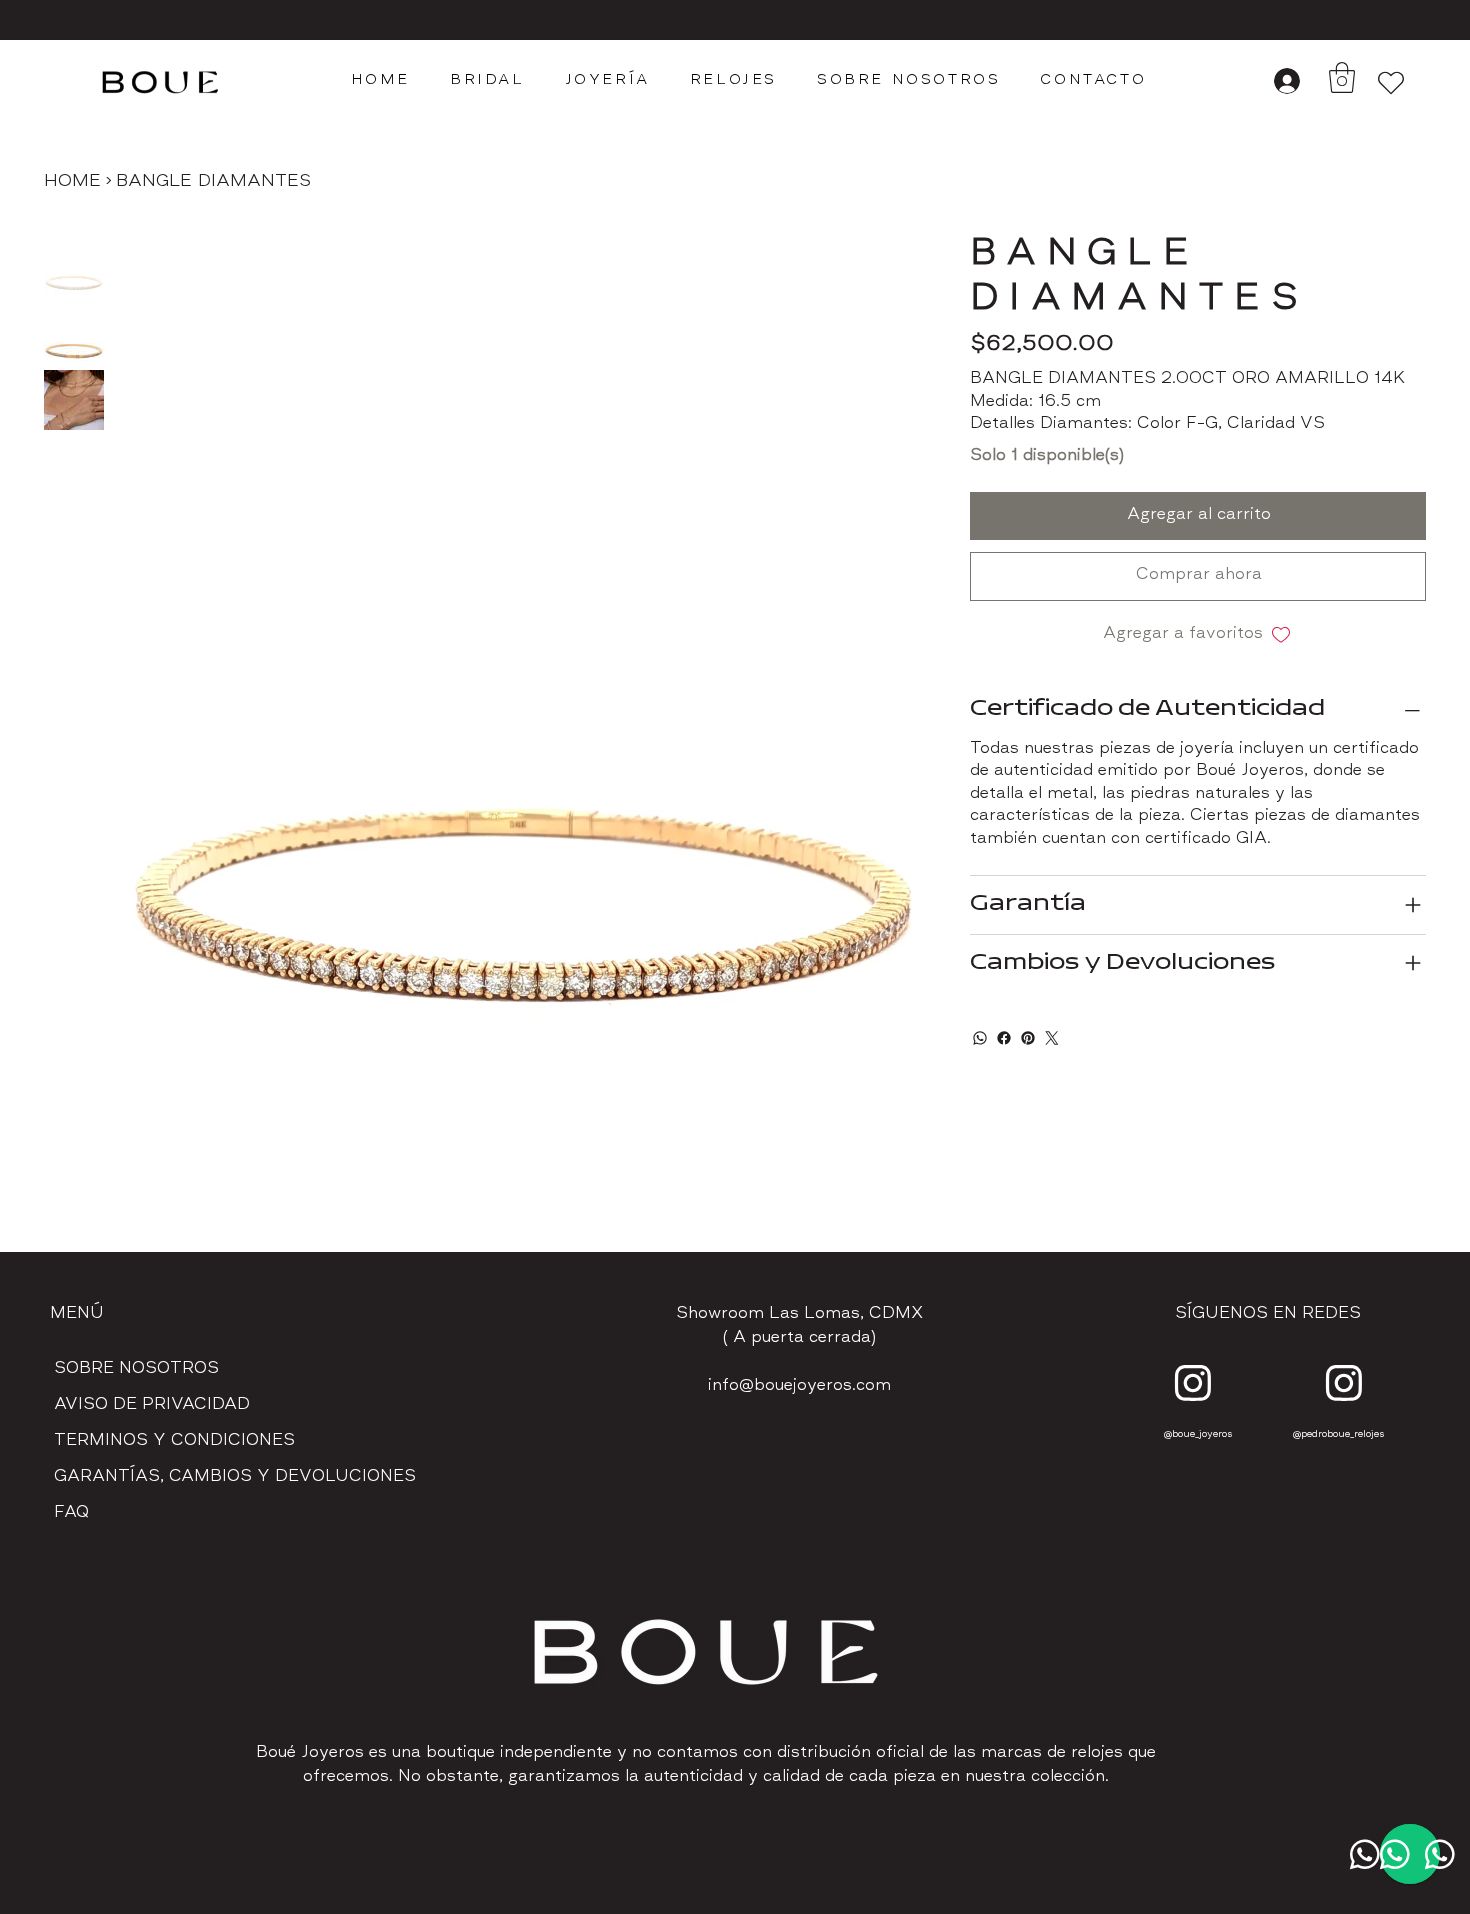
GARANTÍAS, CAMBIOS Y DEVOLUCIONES (235, 1477)
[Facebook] (1004, 1038)
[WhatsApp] (980, 1038)
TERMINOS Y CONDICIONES (174, 1441)
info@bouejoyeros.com (799, 1386)
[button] (1342, 77)
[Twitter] (1052, 1038)
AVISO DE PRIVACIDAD (152, 1405)
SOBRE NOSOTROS (136, 1369)
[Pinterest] (1028, 1038)
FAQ (71, 1513)
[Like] (1193, 1383)
